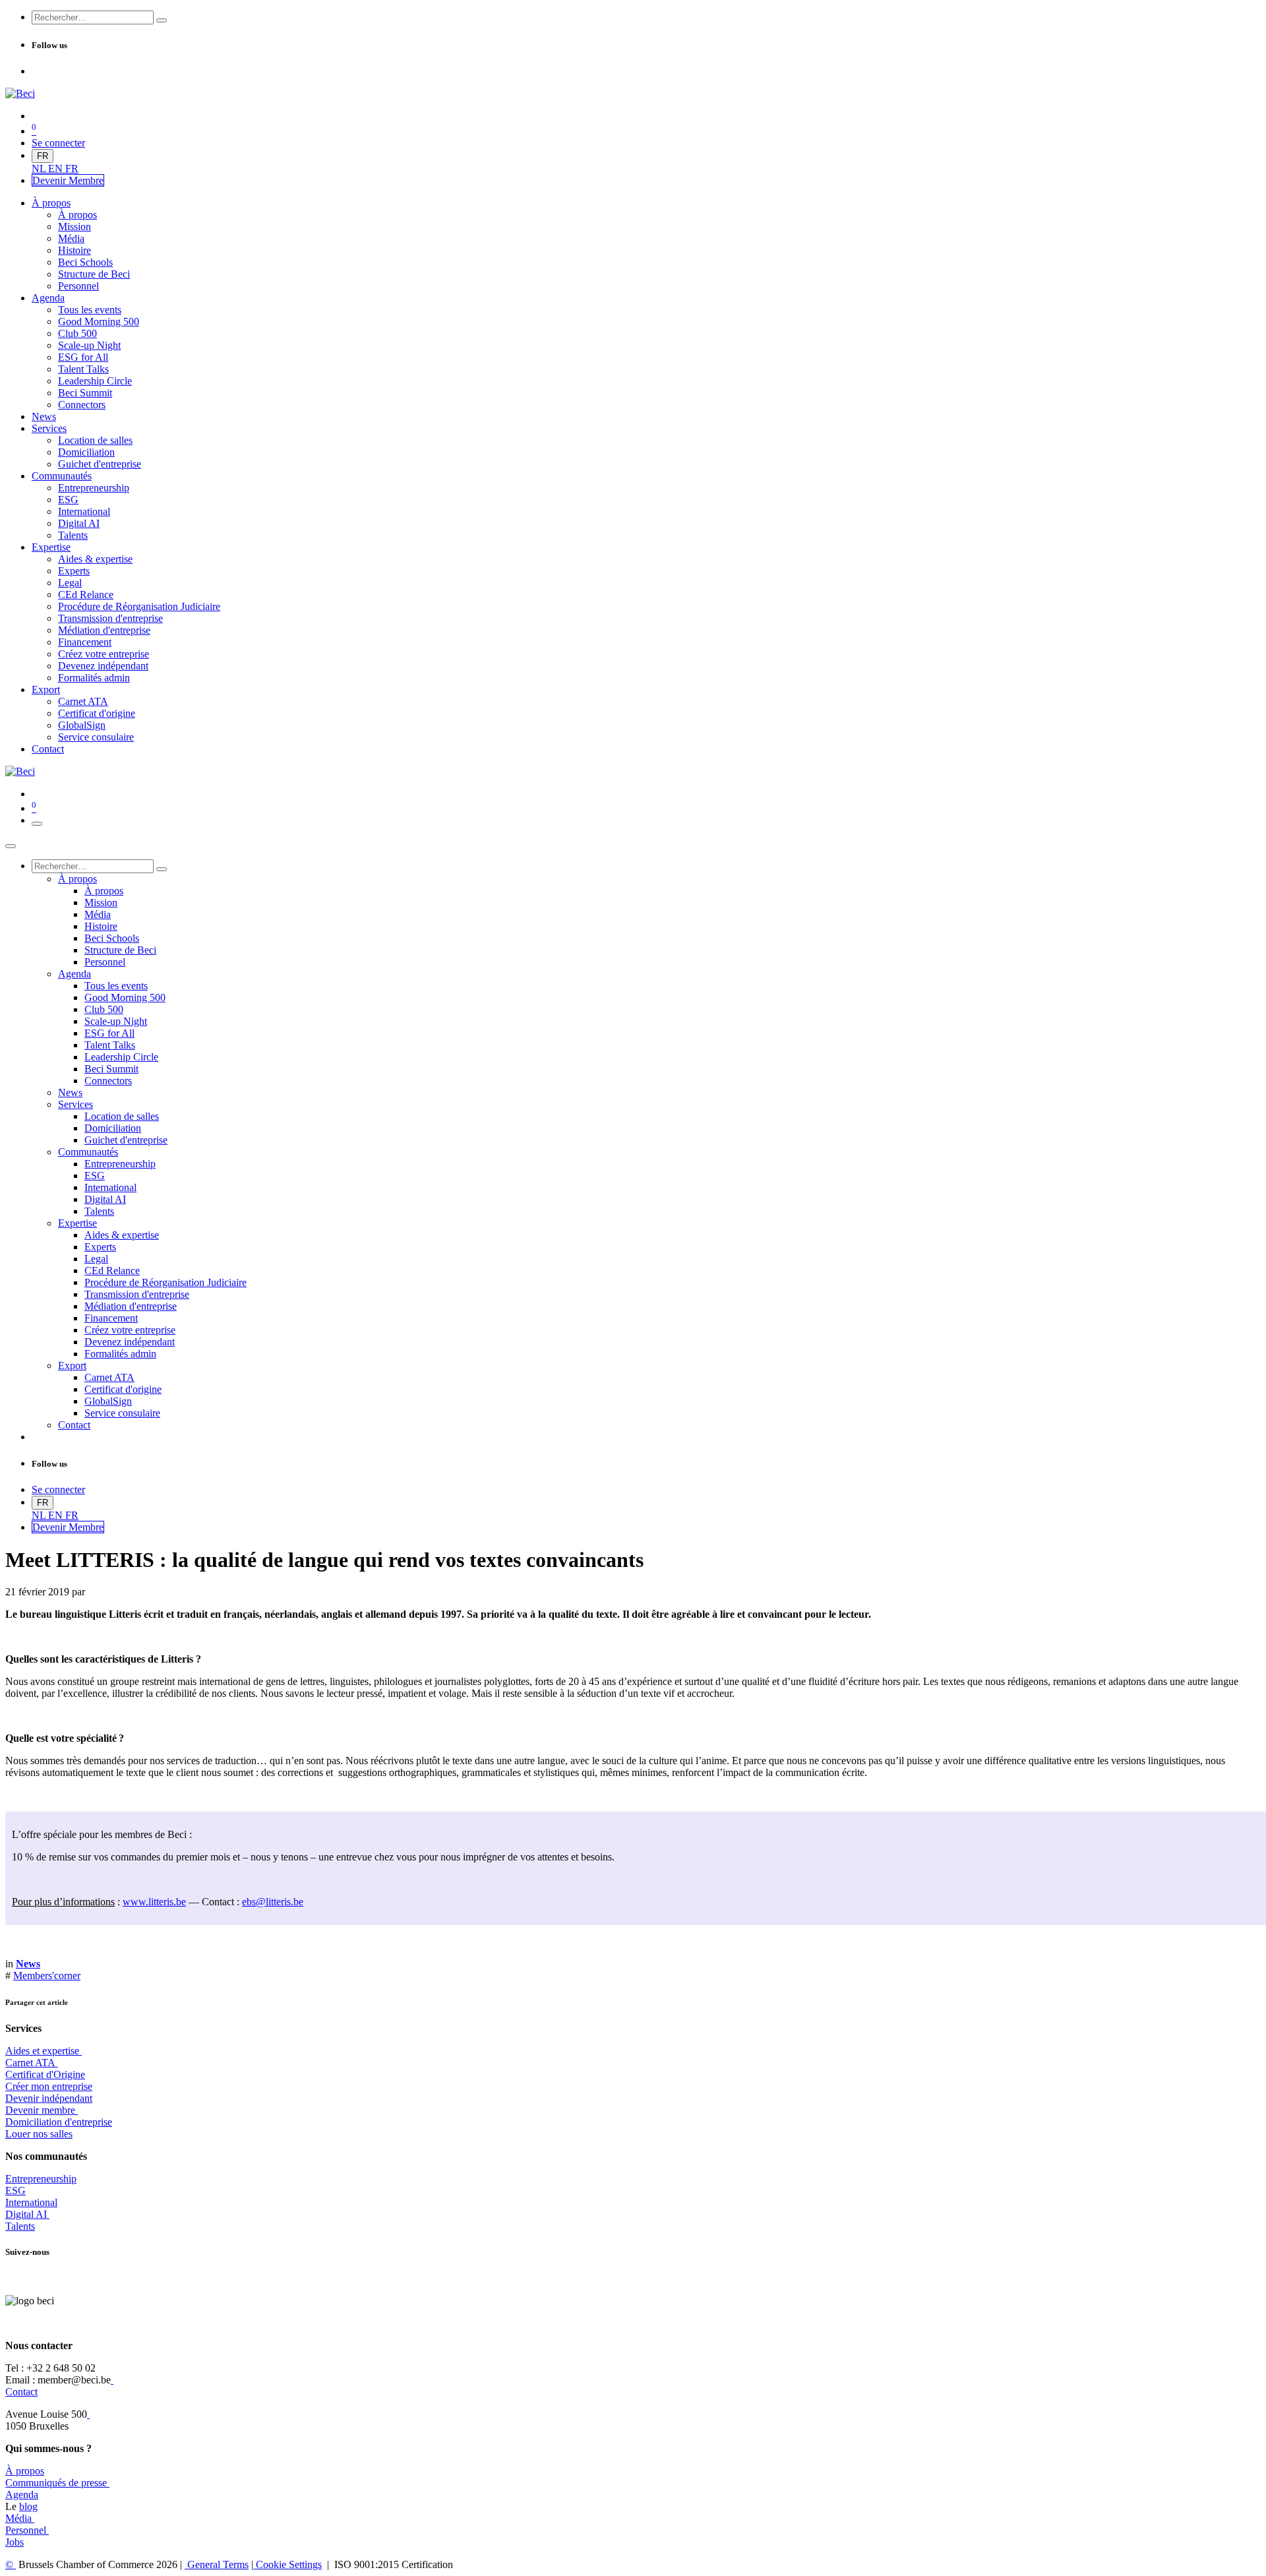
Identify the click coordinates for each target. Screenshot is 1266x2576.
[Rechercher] (162, 20)
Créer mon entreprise (49, 2086)
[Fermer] (11, 846)
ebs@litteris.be (273, 1902)
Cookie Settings (287, 2564)
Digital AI (26, 2214)
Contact (21, 2392)
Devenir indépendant (49, 2098)
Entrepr (41, 2179)
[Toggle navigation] (37, 824)
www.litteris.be (154, 1902)
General (217, 2564)
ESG (15, 2191)
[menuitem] (40, 169)
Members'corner (47, 1976)
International (31, 2202)
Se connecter (58, 143)
